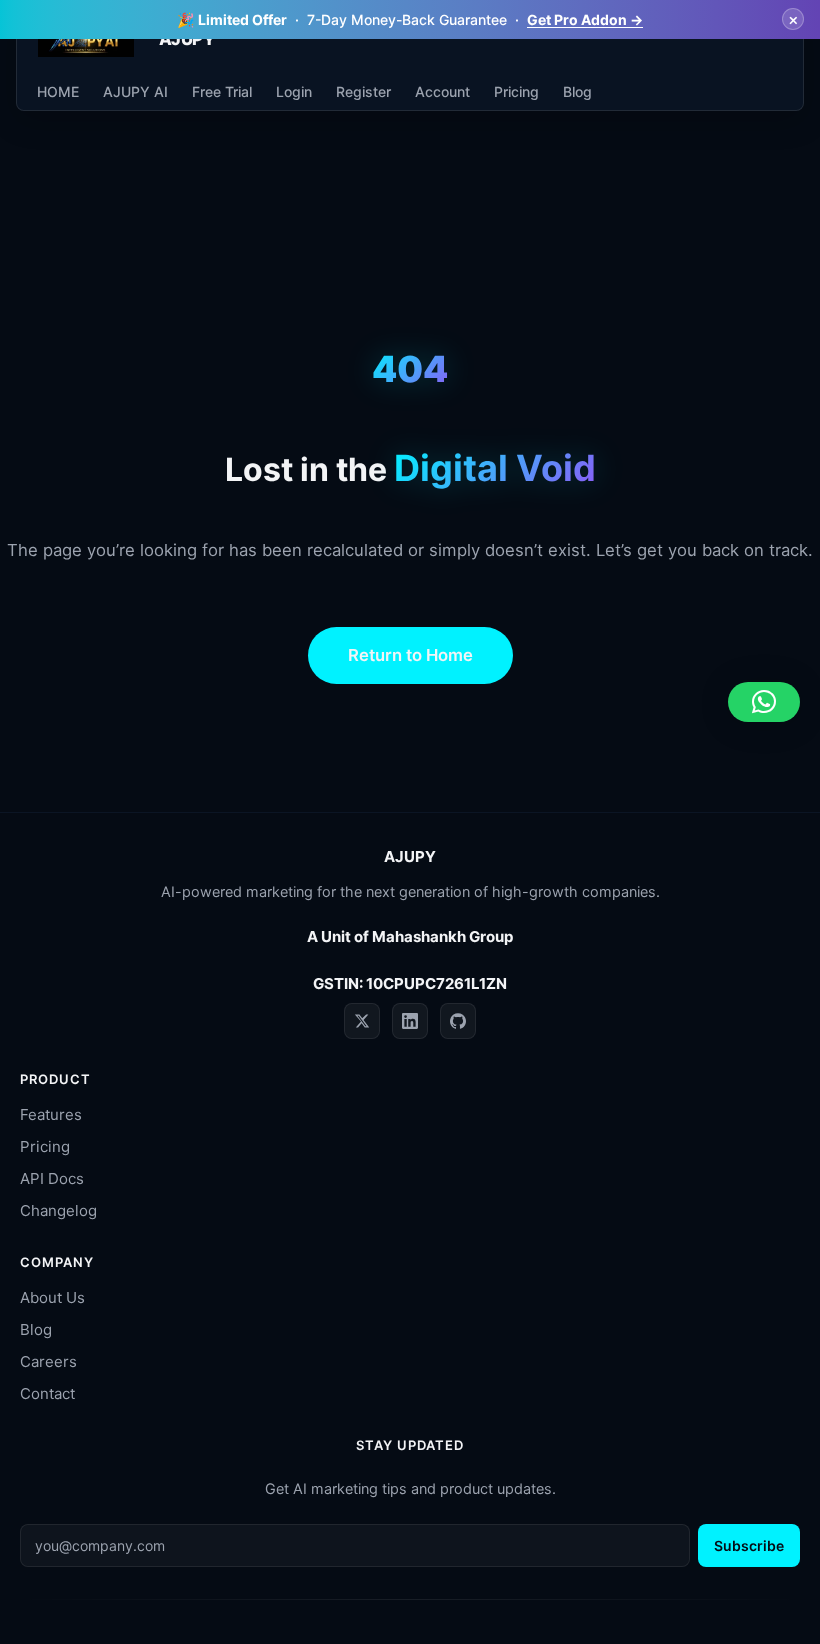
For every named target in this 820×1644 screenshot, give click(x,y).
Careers (48, 1361)
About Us (52, 1297)
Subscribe (749, 1545)
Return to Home (410, 655)
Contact (47, 1393)
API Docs (52, 1178)
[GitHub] (458, 1021)
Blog (36, 1329)
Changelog (58, 1210)
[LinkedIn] (410, 1021)
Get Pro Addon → (585, 19)
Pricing (45, 1146)
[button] (764, 702)
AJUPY (187, 39)
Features (51, 1114)
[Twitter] (362, 1021)
